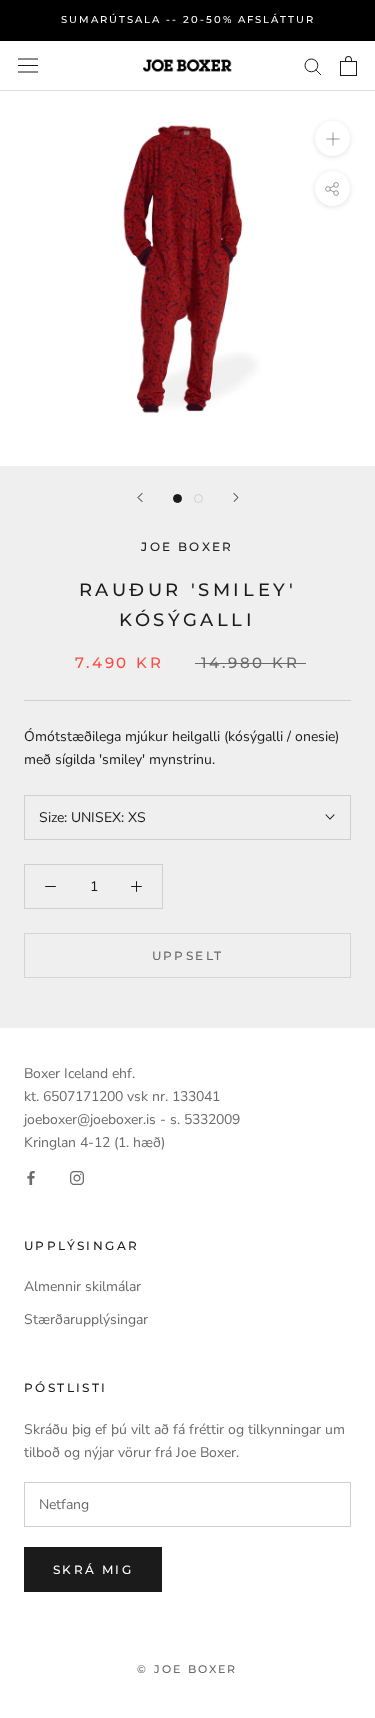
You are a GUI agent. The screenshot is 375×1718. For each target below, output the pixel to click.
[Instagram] (77, 1176)
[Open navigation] (28, 65)
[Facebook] (31, 1176)
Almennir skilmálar (82, 1286)
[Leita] (313, 65)
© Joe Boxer (187, 1669)
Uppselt (188, 955)
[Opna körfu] (348, 66)
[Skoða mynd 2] (198, 498)
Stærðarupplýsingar (86, 1319)
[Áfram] (236, 497)
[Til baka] (140, 497)
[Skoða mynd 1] (177, 498)
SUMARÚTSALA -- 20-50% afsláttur (188, 19)
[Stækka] (332, 137)
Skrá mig (93, 1569)
